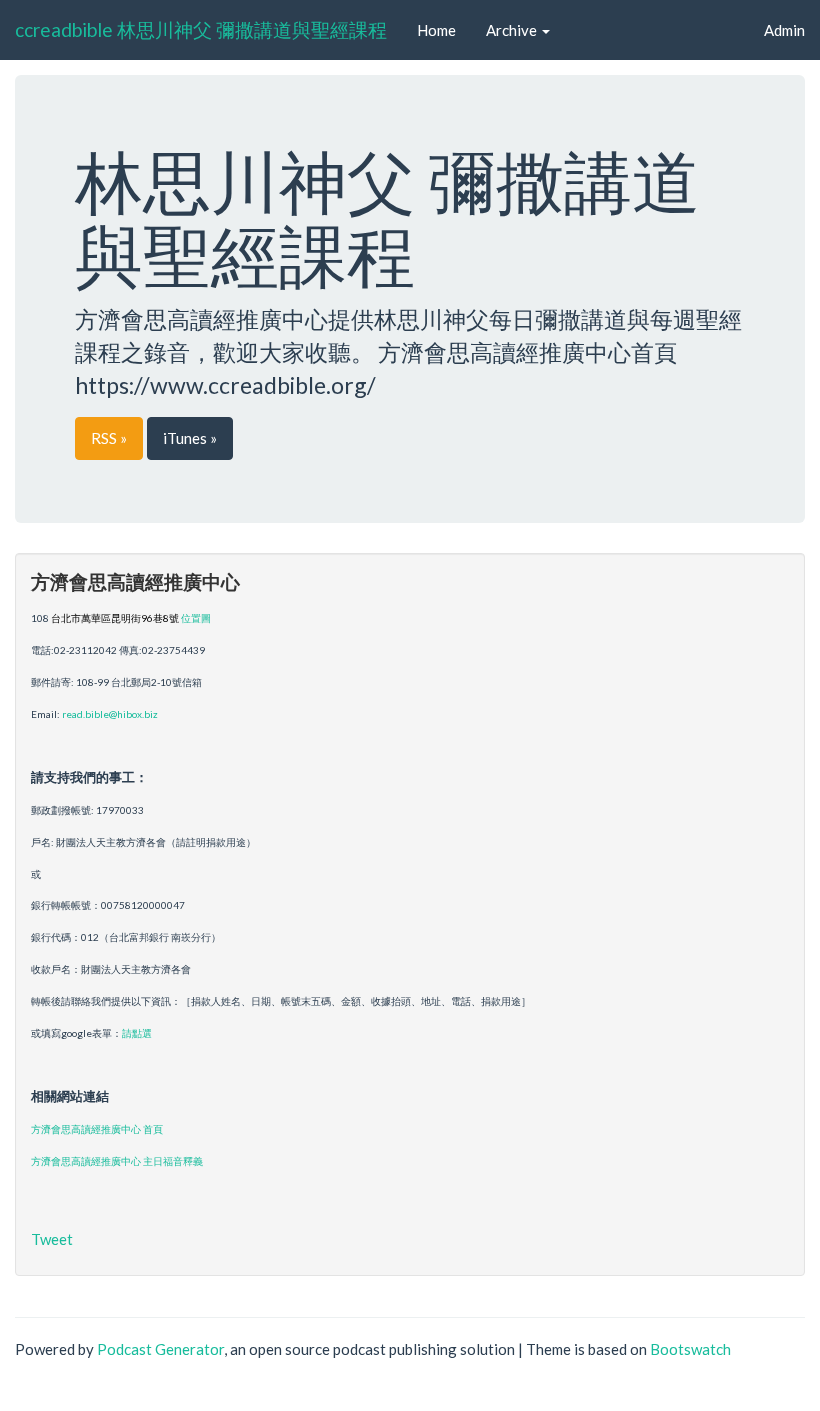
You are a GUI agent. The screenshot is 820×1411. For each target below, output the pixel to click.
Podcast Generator (160, 1349)
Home (436, 30)
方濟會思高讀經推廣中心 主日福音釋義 (117, 1161)
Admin (784, 30)
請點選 (137, 1033)
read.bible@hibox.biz (110, 714)
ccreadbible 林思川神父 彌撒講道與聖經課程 (201, 29)
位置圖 (196, 618)
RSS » (109, 438)
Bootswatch (690, 1349)
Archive (513, 30)
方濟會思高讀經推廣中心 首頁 (97, 1129)
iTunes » (190, 438)
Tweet (52, 1239)
